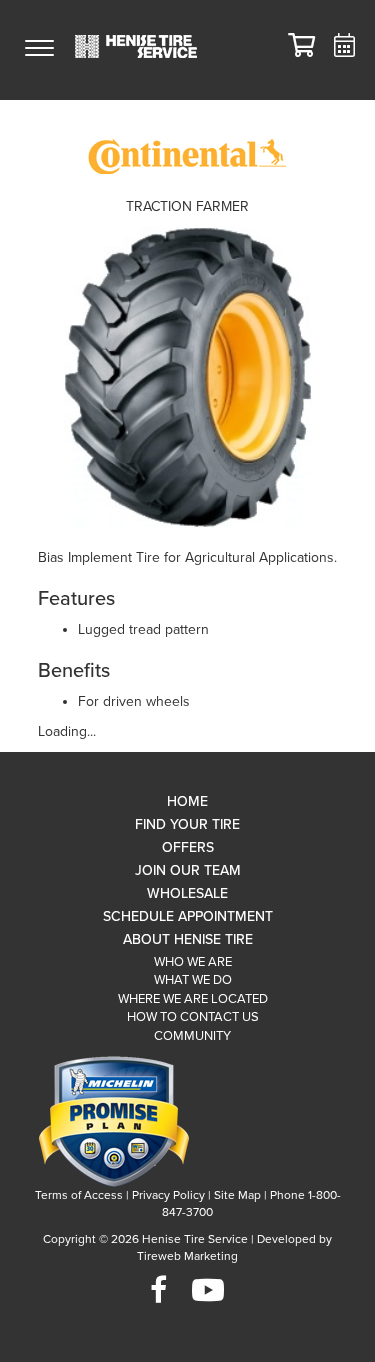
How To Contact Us (193, 1017)
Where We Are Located (193, 999)
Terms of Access (79, 1195)
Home (187, 801)
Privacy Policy (168, 1195)
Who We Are (193, 962)
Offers (188, 847)
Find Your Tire (187, 824)
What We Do (193, 980)
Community (192, 1036)
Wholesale (187, 893)
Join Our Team (188, 870)
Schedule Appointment (188, 916)
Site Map (237, 1195)
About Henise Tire (188, 939)
